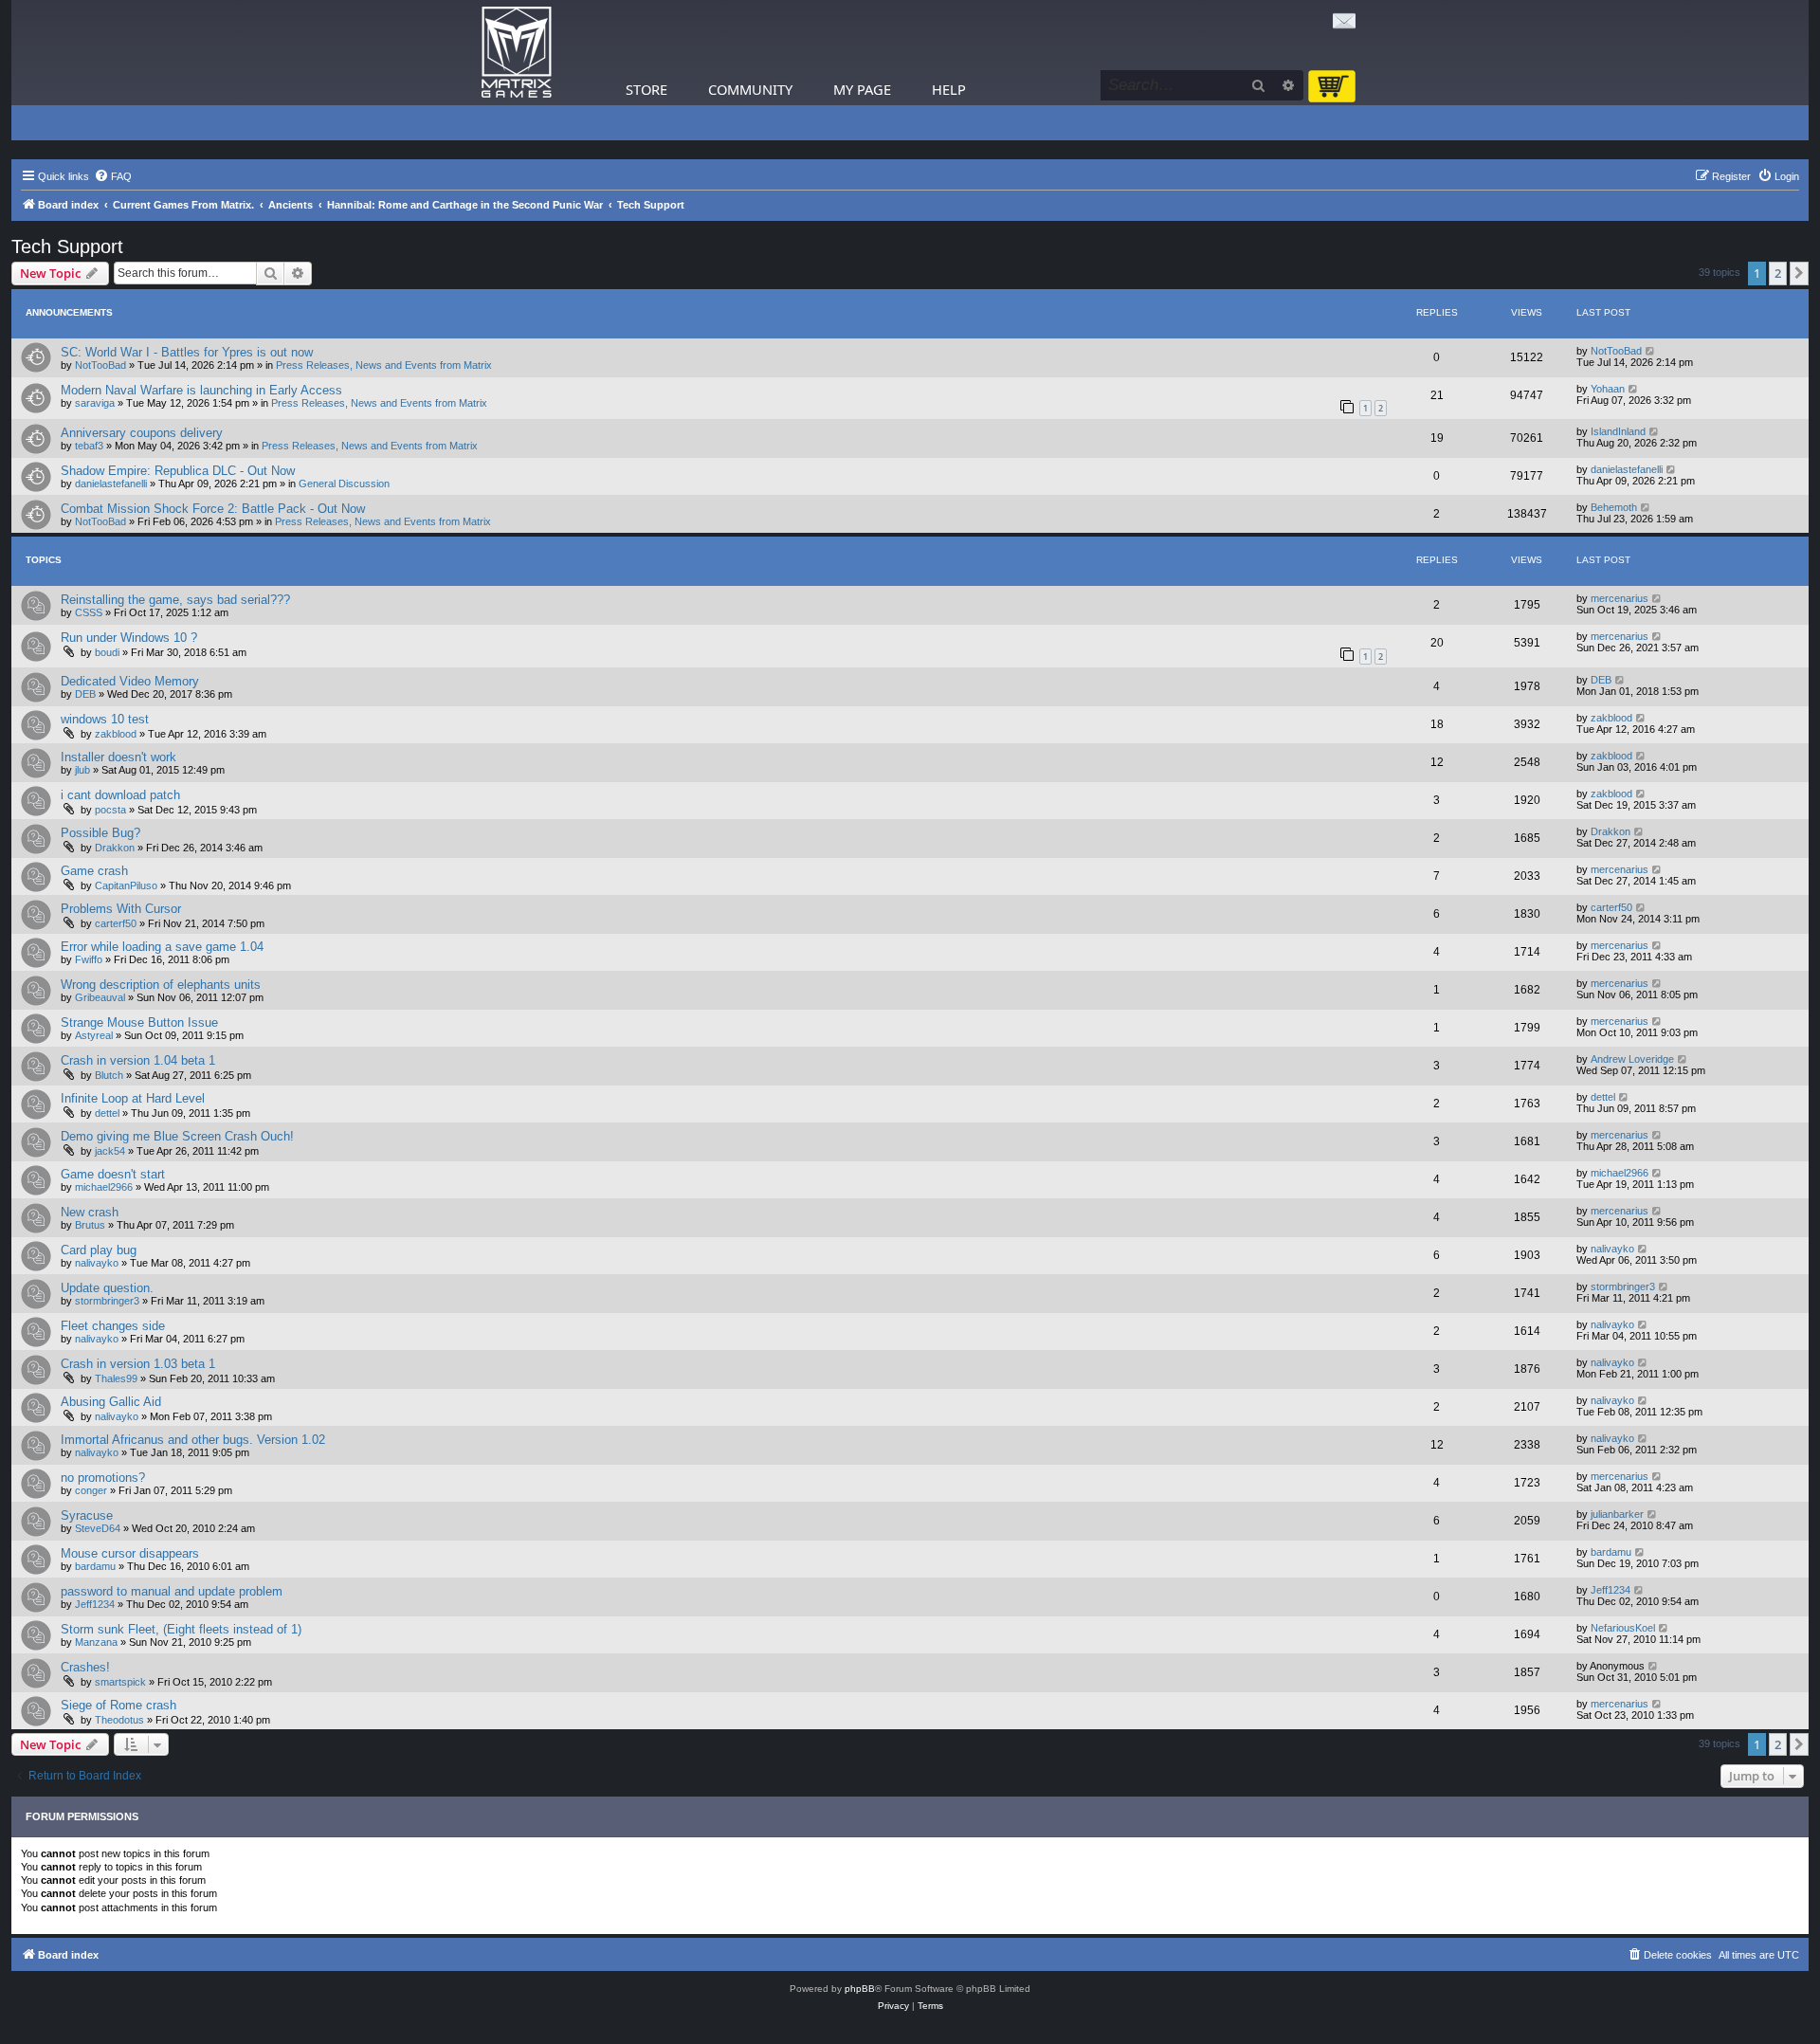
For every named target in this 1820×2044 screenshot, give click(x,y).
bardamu (95, 1566)
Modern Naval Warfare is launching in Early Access (201, 390)
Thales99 (116, 1378)
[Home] (517, 53)
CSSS (89, 612)
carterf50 (116, 923)
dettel (107, 1113)
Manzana (96, 1642)
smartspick (120, 1682)
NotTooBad (100, 365)
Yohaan (1608, 389)
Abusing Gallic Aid (111, 1402)
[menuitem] (113, 176)
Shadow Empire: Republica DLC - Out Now (178, 471)
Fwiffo (89, 959)
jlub (82, 770)
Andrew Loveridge (1632, 1059)
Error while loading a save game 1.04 (162, 947)
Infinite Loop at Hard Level (133, 1098)
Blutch (109, 1075)
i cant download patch (120, 795)
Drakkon (115, 848)
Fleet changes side (113, 1326)
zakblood (116, 734)
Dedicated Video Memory (130, 681)
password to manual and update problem (172, 1591)
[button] (1799, 273)
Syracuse (87, 1515)
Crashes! (85, 1667)
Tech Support (67, 246)
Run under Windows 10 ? (129, 638)
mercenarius (1620, 598)
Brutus (90, 1225)
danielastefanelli (111, 484)
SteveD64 (98, 1528)
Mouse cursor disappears (130, 1553)
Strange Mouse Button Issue (139, 1022)
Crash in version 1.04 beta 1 (138, 1060)
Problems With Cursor (121, 909)
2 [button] (1778, 273)
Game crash (94, 871)
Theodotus (119, 1720)
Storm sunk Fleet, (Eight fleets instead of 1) (181, 1629)
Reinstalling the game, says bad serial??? (175, 600)
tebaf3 (89, 446)
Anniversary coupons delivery (142, 433)
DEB (85, 694)
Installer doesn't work (118, 757)
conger (91, 1490)
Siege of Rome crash (118, 1705)
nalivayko (97, 1263)
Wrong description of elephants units (161, 985)
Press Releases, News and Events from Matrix (384, 365)
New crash (90, 1212)
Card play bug (99, 1250)
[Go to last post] (1651, 351)
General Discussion (344, 484)
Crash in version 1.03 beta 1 (138, 1364)
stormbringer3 (107, 1301)
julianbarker (1617, 1514)
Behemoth (1614, 507)
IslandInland (1618, 431)
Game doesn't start (113, 1174)
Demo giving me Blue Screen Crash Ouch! (177, 1136)
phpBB (860, 1989)
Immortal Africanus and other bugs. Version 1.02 (193, 1440)
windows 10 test (105, 719)
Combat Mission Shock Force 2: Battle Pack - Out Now (213, 509)
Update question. (107, 1288)
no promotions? (103, 1478)
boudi (107, 652)
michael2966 (104, 1187)
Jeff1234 (95, 1604)
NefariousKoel (1623, 1628)
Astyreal (94, 1035)
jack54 (110, 1151)
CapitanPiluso (126, 885)
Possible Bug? (100, 833)
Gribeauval (100, 997)
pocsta (110, 810)
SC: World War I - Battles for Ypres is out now (187, 352)
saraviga (95, 403)
